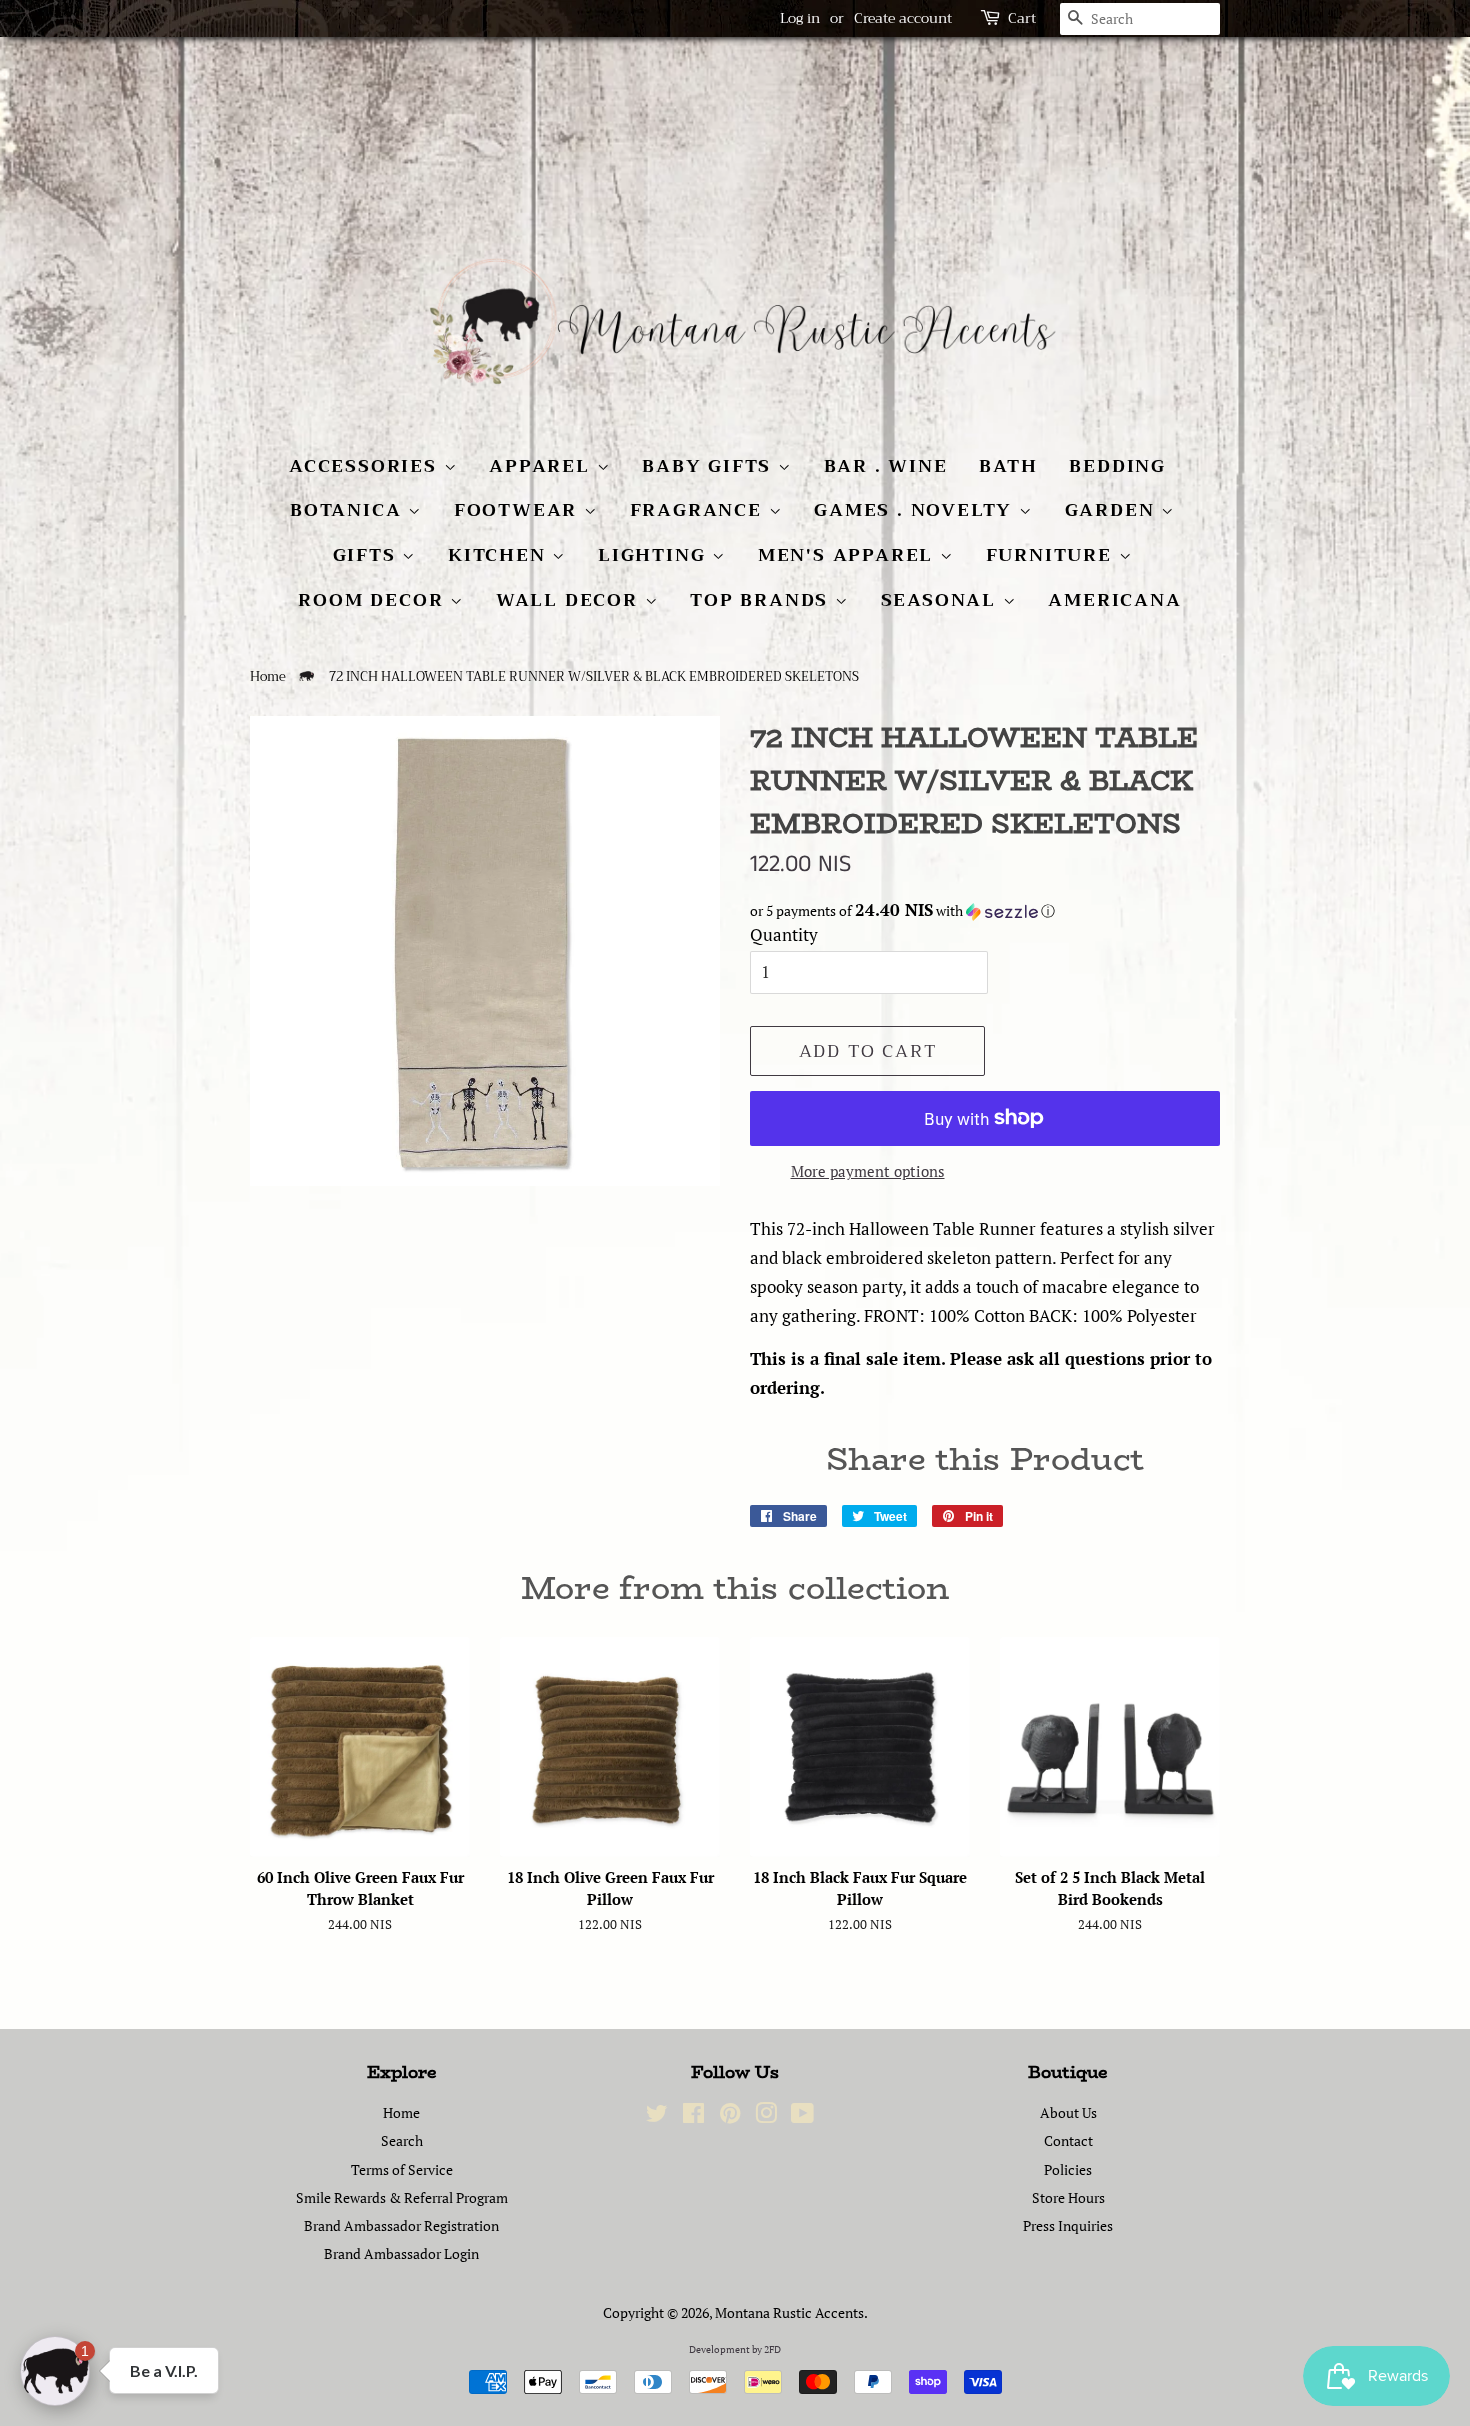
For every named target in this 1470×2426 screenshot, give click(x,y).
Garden (1113, 510)
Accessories (366, 466)
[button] (985, 911)
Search (402, 2140)
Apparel (542, 466)
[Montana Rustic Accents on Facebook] (693, 2116)
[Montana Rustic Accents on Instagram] (766, 2116)
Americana (1114, 600)
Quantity (784, 934)
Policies (1068, 2169)
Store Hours (1068, 2197)
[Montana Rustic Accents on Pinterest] (730, 2116)
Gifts (368, 555)
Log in (800, 18)
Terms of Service (402, 2169)
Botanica (349, 510)
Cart (1022, 18)
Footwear (519, 510)
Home (268, 677)
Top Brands (762, 600)
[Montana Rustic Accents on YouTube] (802, 2116)
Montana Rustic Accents (789, 2312)
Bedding (1117, 466)
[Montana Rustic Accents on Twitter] (657, 2116)
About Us (1068, 2112)
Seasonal (942, 600)
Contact (1068, 2140)
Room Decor (374, 600)
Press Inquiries (1068, 2225)
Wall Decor (570, 600)
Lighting (655, 555)
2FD (772, 2349)
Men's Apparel (849, 555)
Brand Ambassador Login (401, 2253)
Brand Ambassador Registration (401, 2225)
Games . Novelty (916, 510)
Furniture (1052, 555)
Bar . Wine (886, 466)
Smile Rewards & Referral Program (402, 2197)
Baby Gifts (710, 466)
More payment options (868, 1171)
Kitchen (500, 555)
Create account (903, 18)
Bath (1008, 466)
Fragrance (699, 510)
